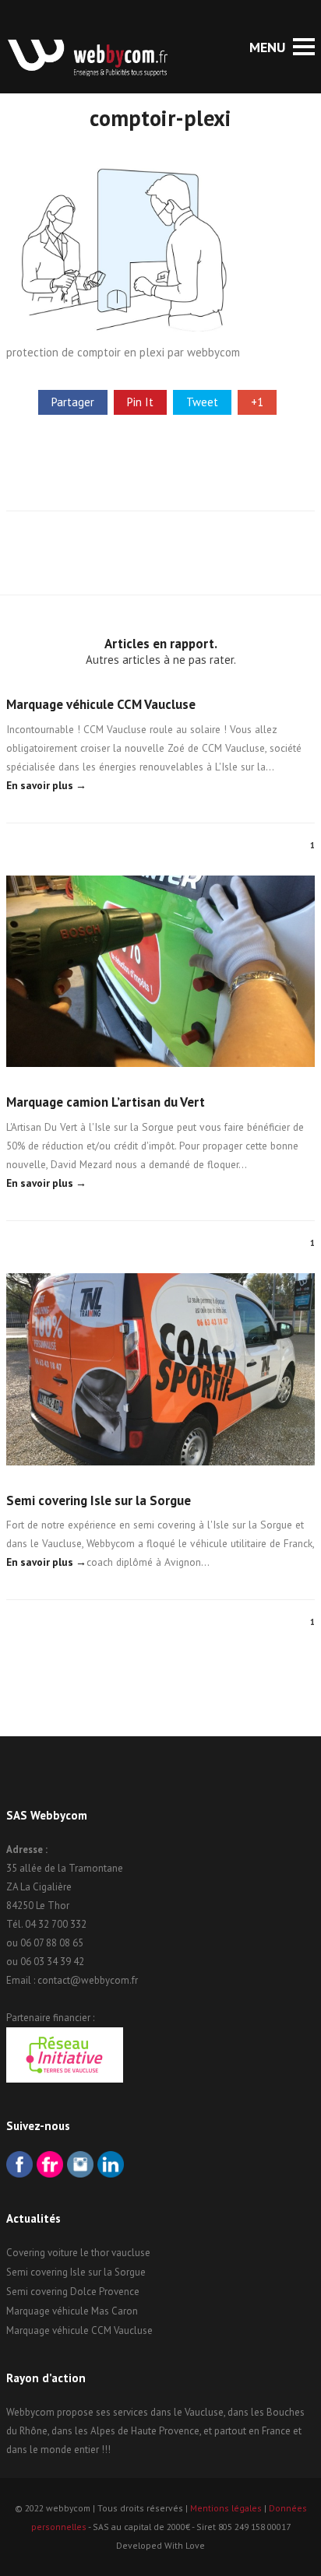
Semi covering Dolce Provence (73, 2292)
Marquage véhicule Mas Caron (72, 2311)
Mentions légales (226, 2508)
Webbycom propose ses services (77, 2412)
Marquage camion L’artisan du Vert (106, 1102)
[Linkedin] (111, 2166)
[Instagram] (80, 2166)
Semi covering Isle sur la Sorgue (99, 1500)
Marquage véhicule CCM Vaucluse (101, 704)
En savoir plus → (46, 785)
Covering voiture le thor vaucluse (78, 2253)
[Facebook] (19, 2166)
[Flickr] (50, 2166)
